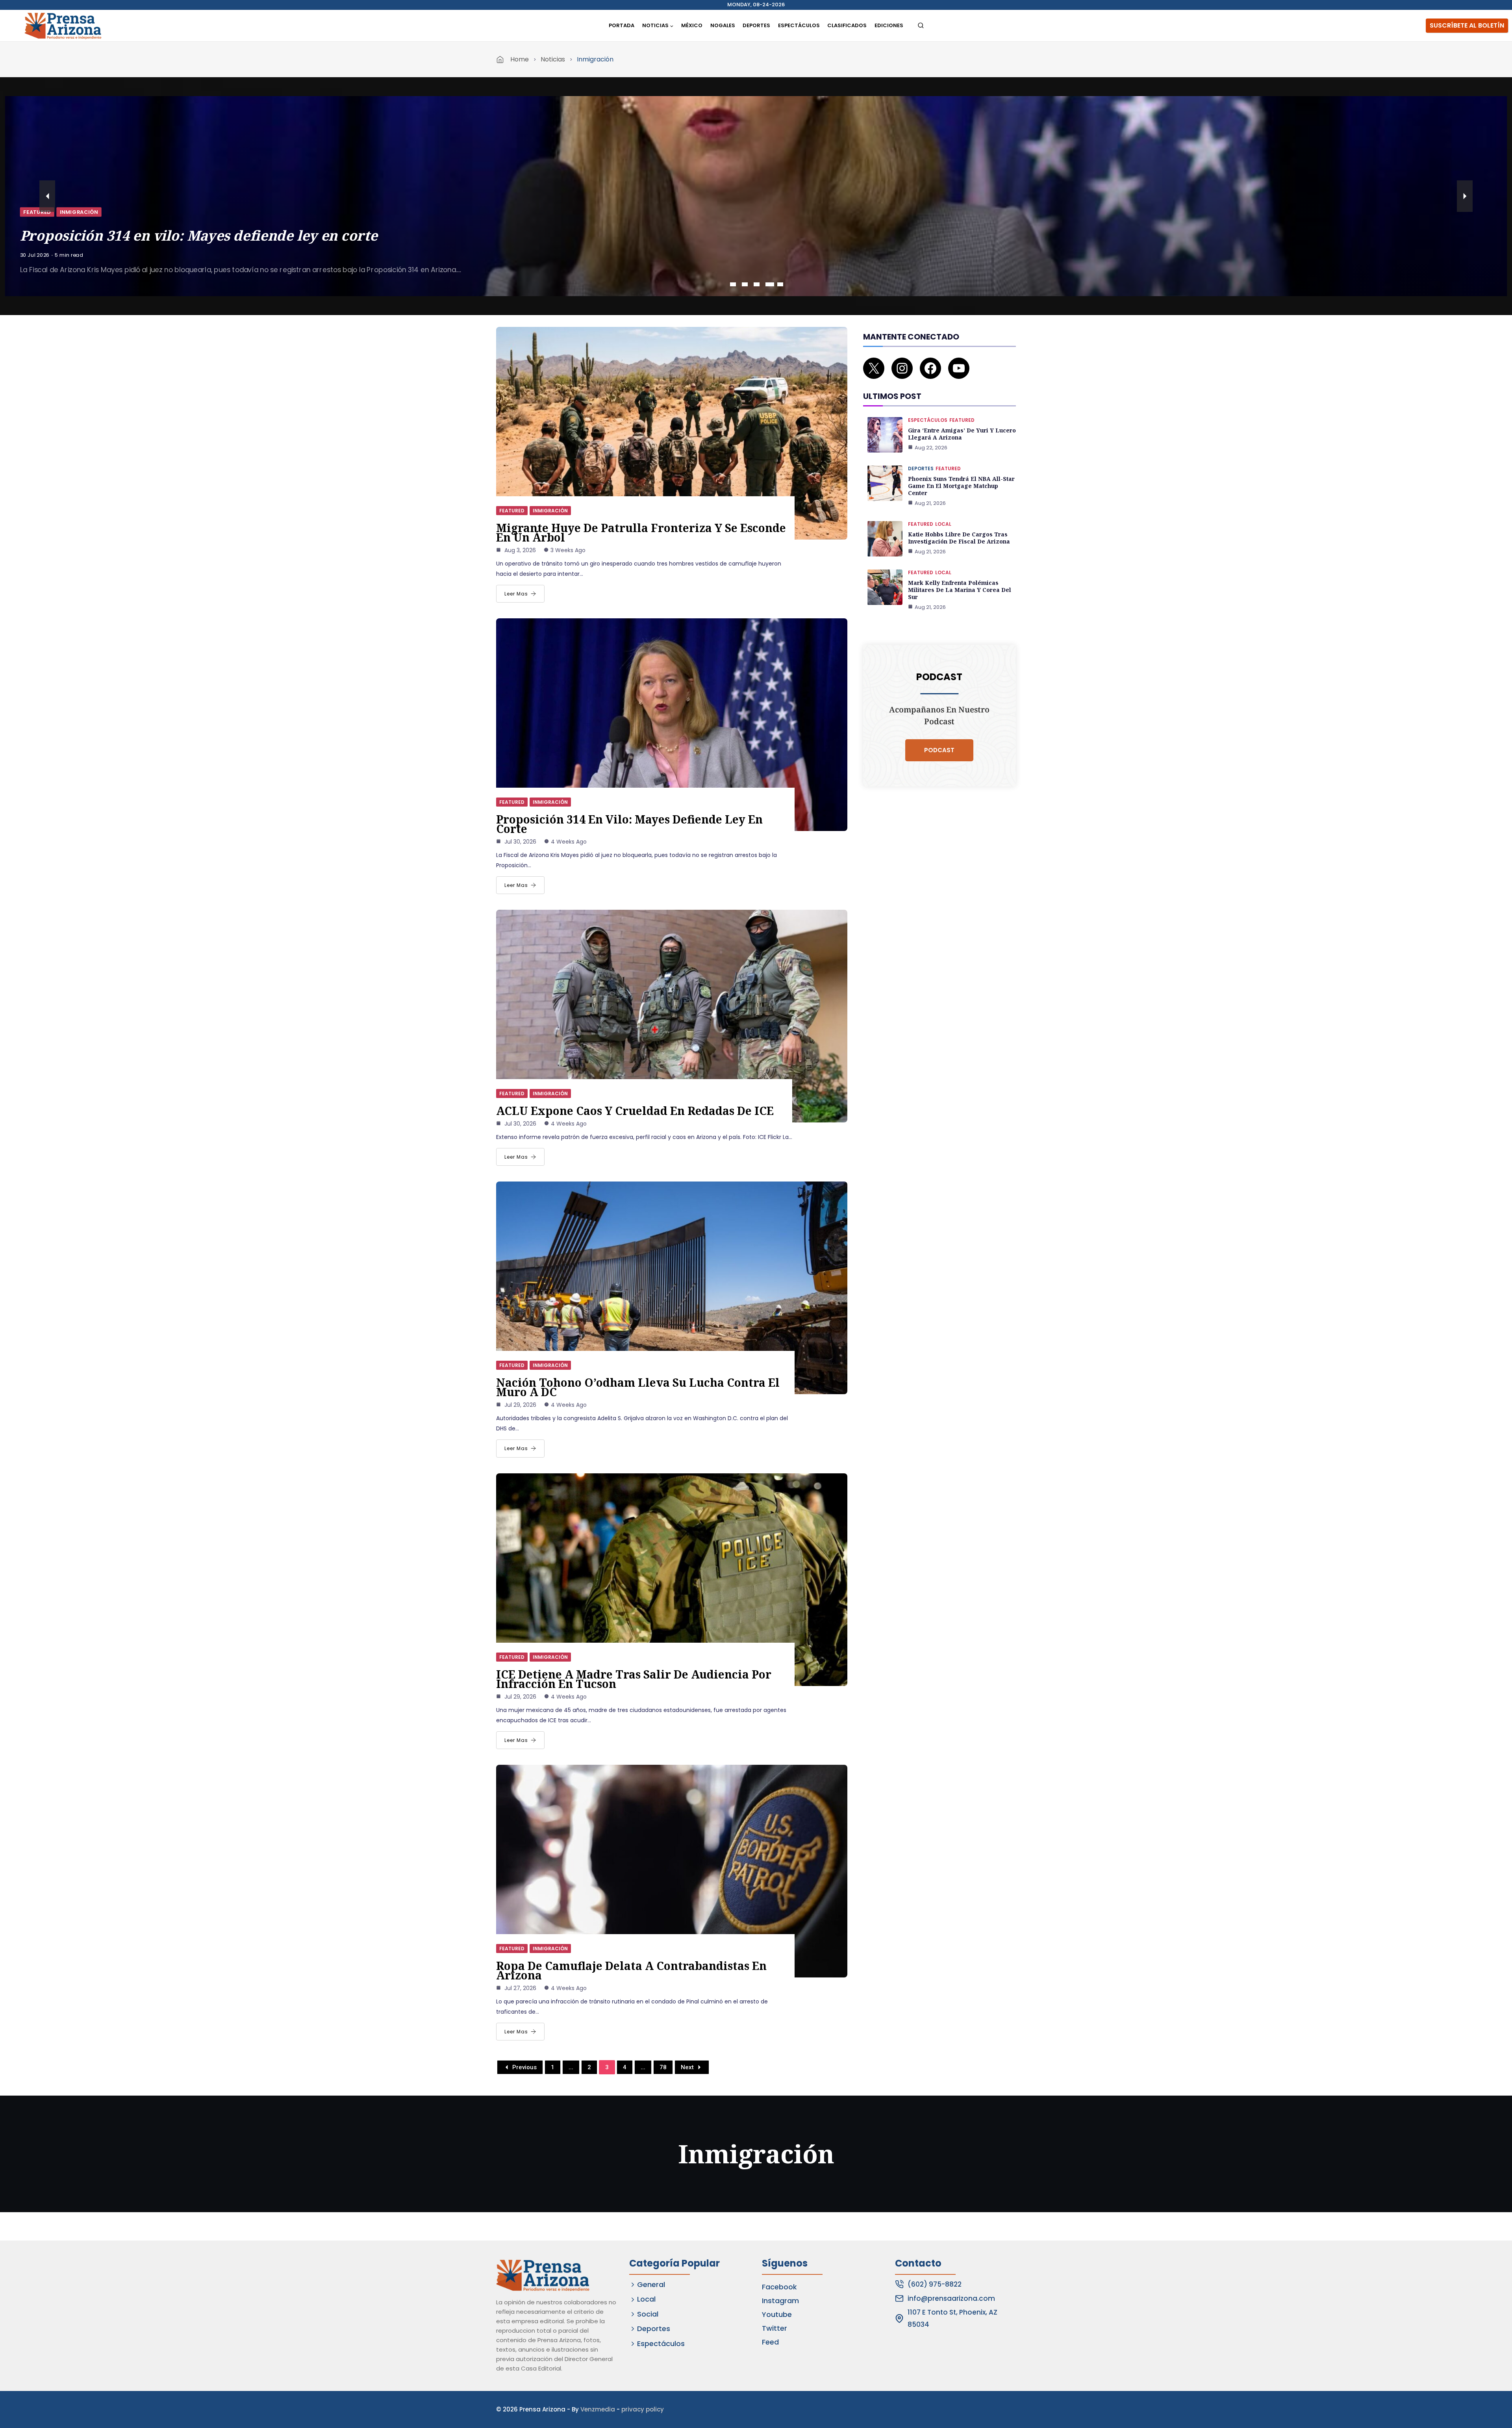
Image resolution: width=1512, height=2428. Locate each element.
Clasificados (847, 25)
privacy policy (643, 2409)
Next (687, 2067)
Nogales (723, 25)
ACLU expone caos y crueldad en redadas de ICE (635, 1111)
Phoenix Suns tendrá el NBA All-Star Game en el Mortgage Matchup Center (961, 486)
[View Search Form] (921, 26)
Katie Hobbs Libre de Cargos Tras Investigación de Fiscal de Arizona (959, 538)
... (571, 2067)
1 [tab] (734, 284)
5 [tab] (780, 284)
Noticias (553, 59)
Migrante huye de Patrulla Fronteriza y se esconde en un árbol (641, 532)
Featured (37, 212)
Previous (524, 2067)
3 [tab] (757, 284)
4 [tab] (768, 284)
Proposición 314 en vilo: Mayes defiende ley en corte (629, 824)
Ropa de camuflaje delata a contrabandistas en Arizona (631, 1970)
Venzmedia (598, 2409)
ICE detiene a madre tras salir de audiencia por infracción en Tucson (634, 1679)
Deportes (756, 25)
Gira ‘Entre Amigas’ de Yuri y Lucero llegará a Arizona (962, 434)
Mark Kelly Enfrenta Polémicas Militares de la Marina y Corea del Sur (960, 590)
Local (943, 524)
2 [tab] (745, 284)
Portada (622, 25)
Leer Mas (516, 594)
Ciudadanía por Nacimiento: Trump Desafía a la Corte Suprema (239, 235)
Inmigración (79, 212)
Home (520, 59)
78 (663, 2067)
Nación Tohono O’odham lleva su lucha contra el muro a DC (638, 1387)
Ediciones (889, 25)
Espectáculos (799, 25)
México (692, 25)
